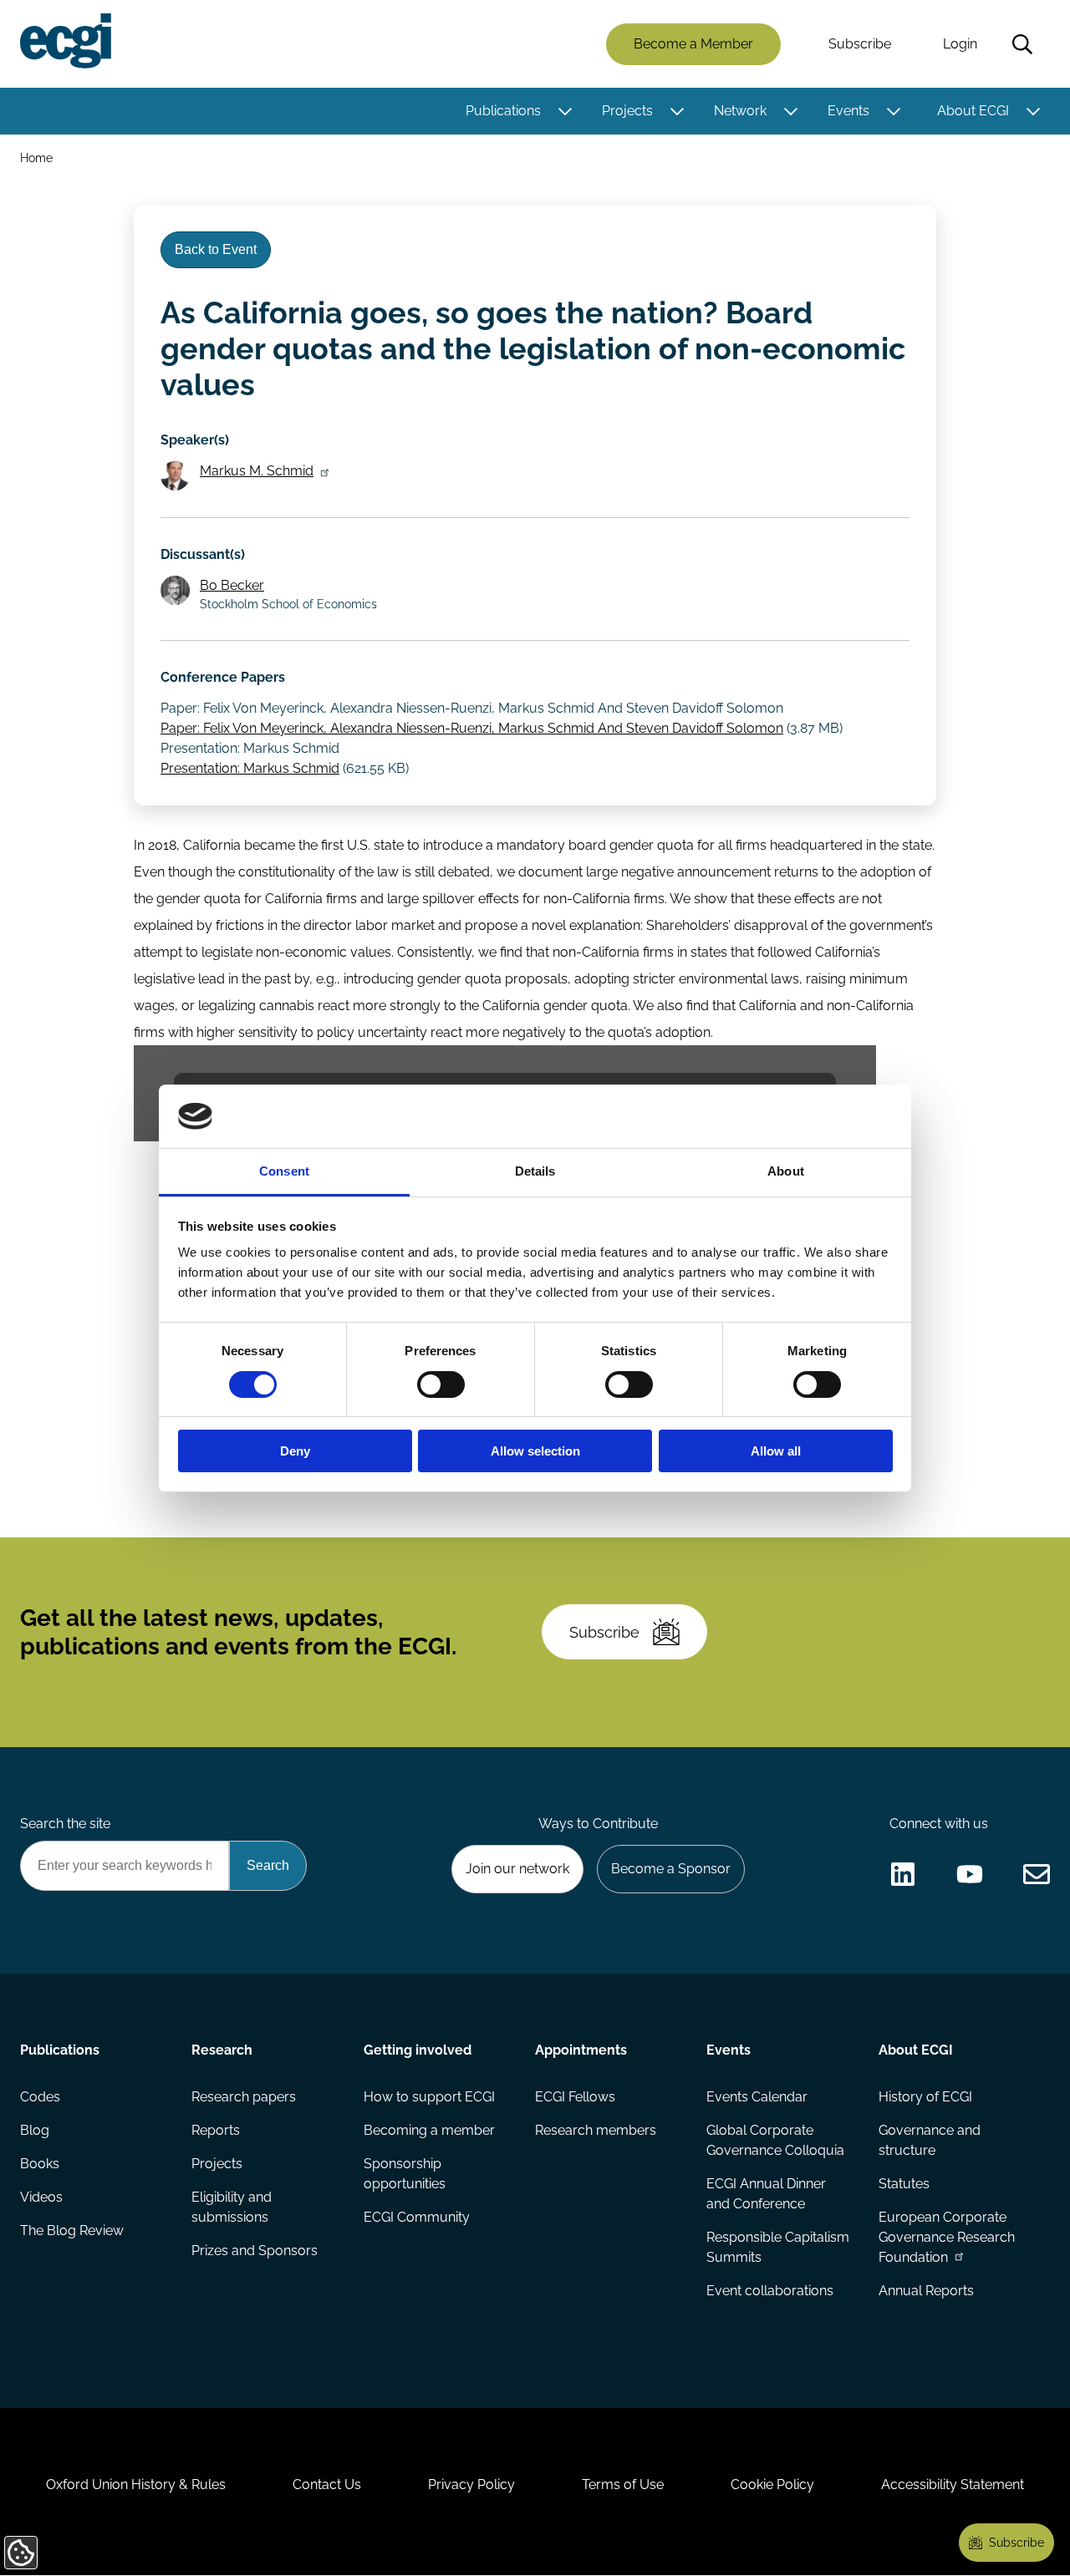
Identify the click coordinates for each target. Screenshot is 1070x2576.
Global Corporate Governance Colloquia (775, 2140)
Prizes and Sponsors (255, 2251)
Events (848, 111)
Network (740, 111)
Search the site (65, 1824)
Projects (627, 111)
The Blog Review (72, 2231)
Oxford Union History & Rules (136, 2485)
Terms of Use (623, 2485)
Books (40, 2164)
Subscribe (860, 44)
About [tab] (786, 1171)
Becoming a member (429, 2130)
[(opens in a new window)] (903, 1874)
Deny (295, 1451)
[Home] (66, 41)
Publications (503, 111)
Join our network (517, 1869)
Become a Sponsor (671, 1869)
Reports (216, 2130)
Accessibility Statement (953, 2485)
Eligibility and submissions (232, 2207)
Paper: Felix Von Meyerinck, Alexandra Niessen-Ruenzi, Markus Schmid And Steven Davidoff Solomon (472, 728)
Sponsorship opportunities (405, 2174)
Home (36, 158)
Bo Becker (232, 585)
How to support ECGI (429, 2097)
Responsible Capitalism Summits (778, 2247)
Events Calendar (757, 2097)
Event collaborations (770, 2291)
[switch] (441, 1385)
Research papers (244, 2097)
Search (1022, 44)
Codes (40, 2097)
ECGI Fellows (575, 2097)
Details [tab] (535, 1171)
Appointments (581, 2050)
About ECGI (973, 111)
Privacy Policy (471, 2485)
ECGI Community (417, 2217)
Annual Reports (926, 2291)
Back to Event (216, 249)
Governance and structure (930, 2140)
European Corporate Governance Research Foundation (947, 2237)
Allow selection (535, 1451)
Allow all (776, 1451)
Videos (41, 2197)
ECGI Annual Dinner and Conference (766, 2194)
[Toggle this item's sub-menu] (565, 111)
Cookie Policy (772, 2485)
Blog (35, 2130)
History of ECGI (925, 2097)
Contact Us (327, 2485)
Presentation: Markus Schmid (250, 768)
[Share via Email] (1037, 1874)
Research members (596, 2130)
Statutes (904, 2184)
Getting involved (418, 2050)
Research (222, 2050)
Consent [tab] (284, 1171)
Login (960, 44)
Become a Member (693, 44)
